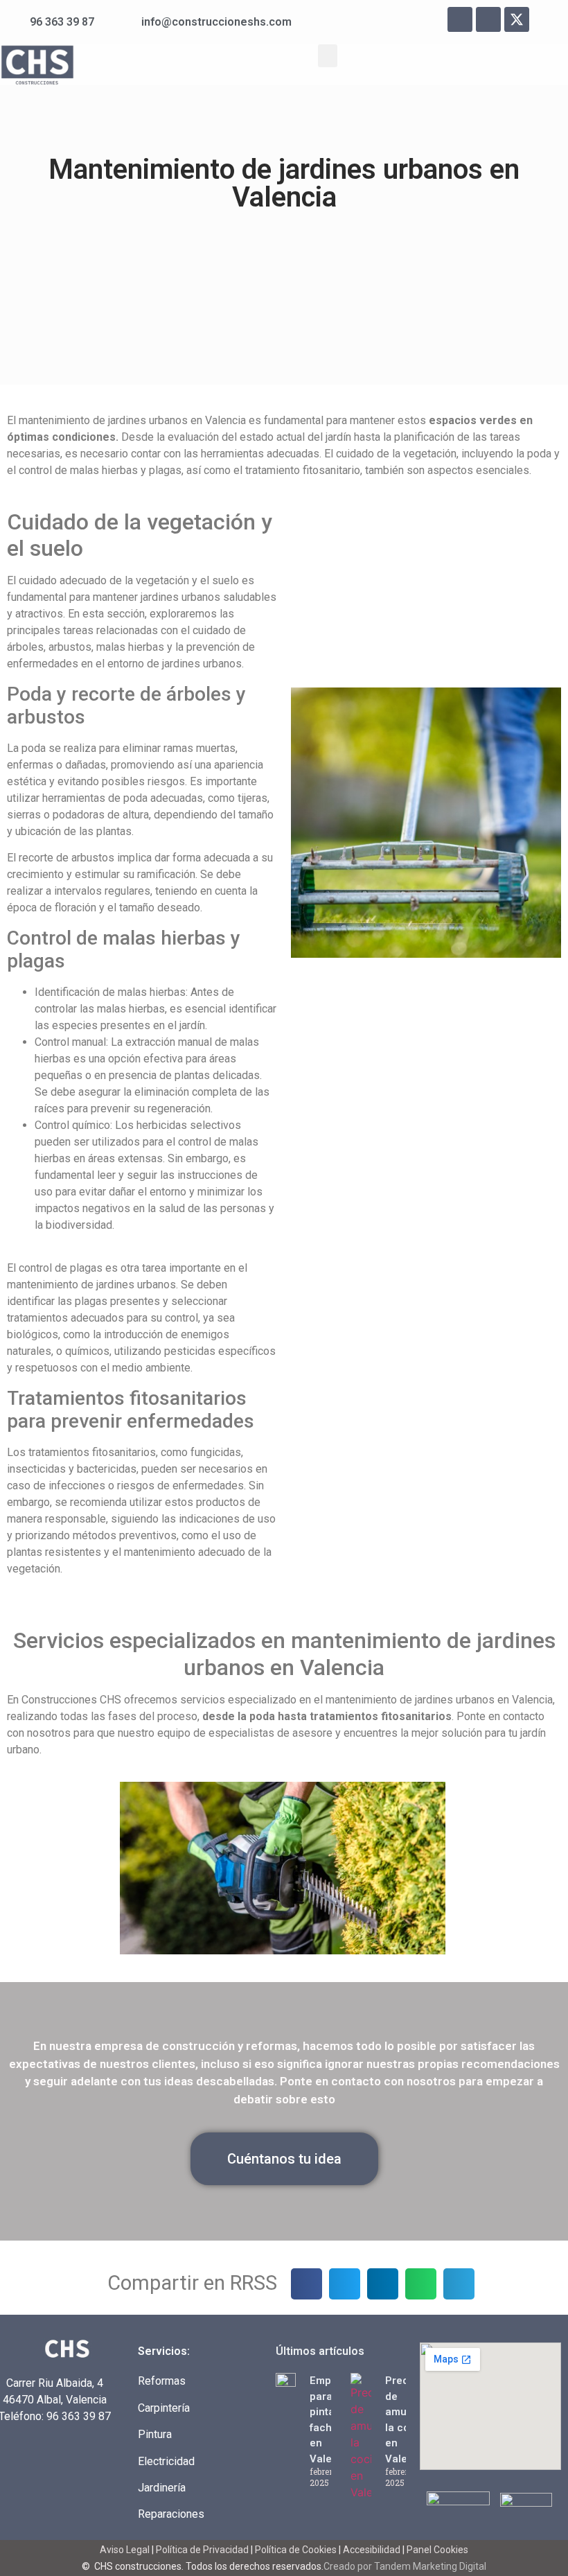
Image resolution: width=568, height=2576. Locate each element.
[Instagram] (488, 19)
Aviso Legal (126, 2550)
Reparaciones (171, 2514)
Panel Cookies (437, 2550)
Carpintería (164, 2408)
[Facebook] (460, 19)
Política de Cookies (296, 2550)
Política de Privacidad (202, 2550)
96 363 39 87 (79, 2416)
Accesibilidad (372, 2550)
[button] (328, 56)
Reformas (162, 2381)
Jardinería (162, 2488)
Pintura (155, 2434)
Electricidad (166, 2461)
